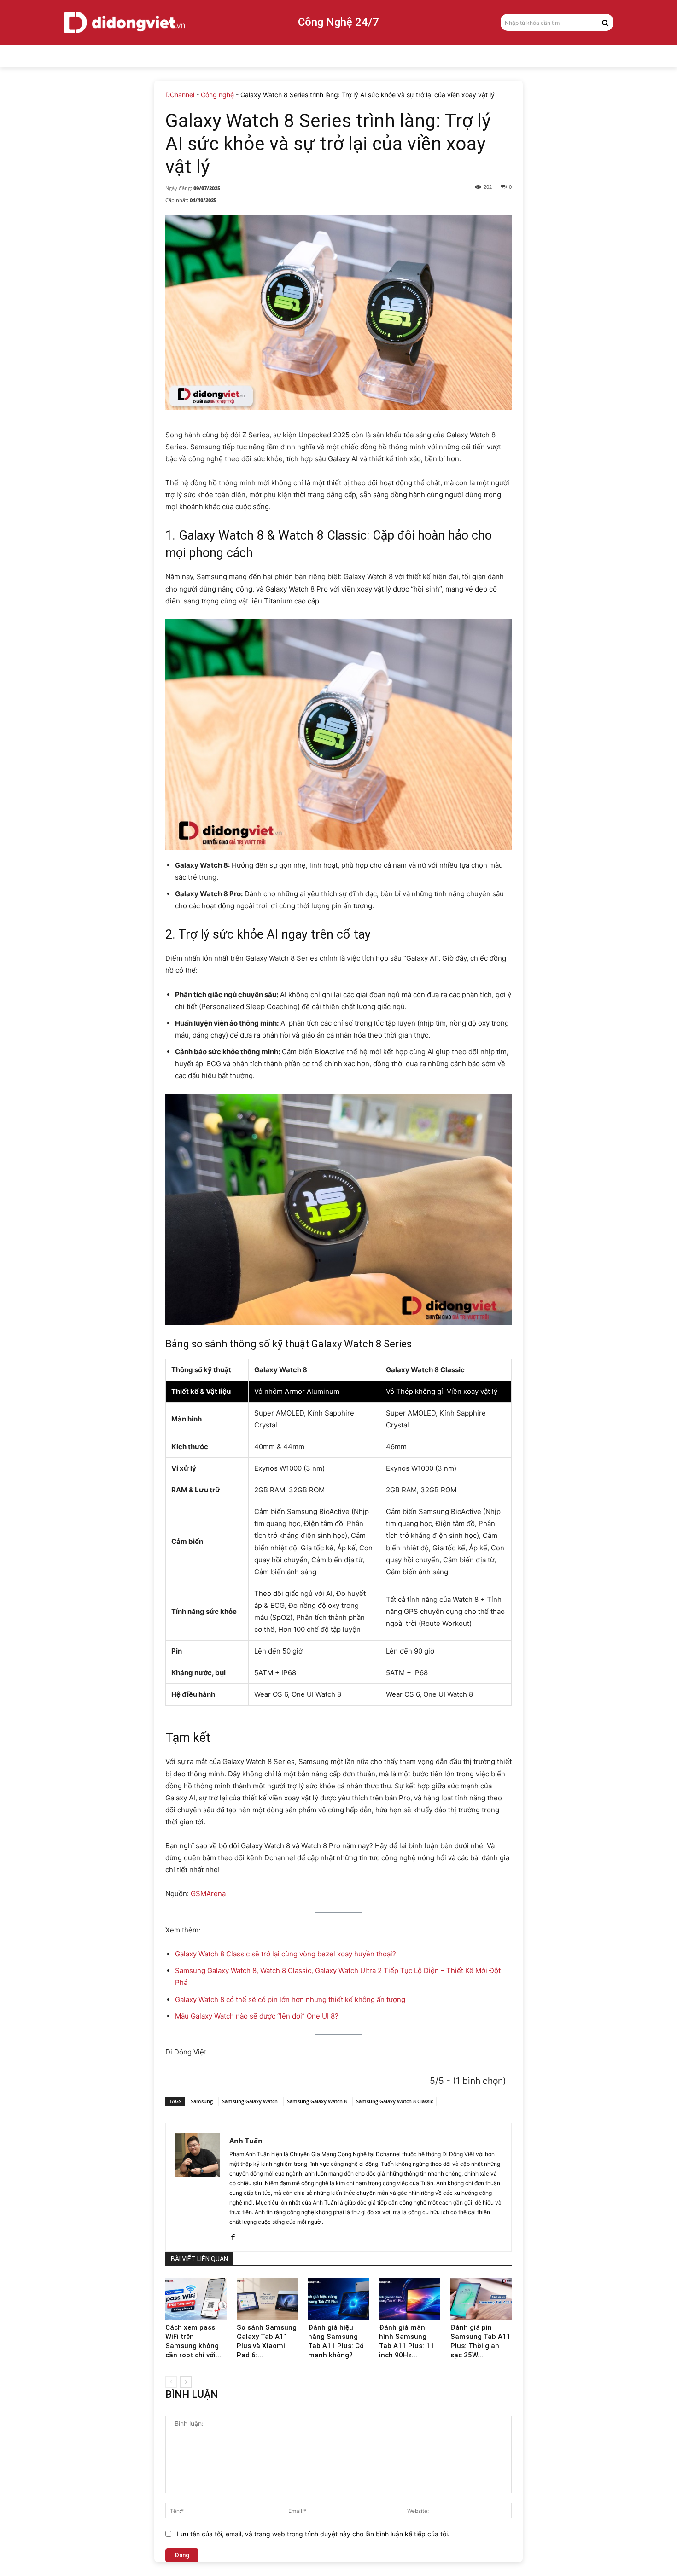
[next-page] (186, 2382)
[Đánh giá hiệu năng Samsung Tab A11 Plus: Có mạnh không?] (339, 2299)
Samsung (202, 2101)
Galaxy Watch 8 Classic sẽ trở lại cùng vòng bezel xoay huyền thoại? (286, 1954)
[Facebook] (233, 2235)
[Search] (605, 22)
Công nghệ (217, 95)
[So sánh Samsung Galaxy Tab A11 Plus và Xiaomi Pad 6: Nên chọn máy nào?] (267, 2299)
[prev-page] (171, 2382)
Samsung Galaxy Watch (250, 2101)
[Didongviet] (124, 22)
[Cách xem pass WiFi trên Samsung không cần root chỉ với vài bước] (196, 2299)
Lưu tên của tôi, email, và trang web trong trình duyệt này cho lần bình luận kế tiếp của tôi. (313, 2534)
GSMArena (208, 1894)
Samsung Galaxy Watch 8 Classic (394, 2101)
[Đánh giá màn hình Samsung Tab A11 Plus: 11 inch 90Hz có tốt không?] (410, 2299)
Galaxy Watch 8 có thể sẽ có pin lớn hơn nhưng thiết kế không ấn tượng (290, 1999)
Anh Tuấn (246, 2141)
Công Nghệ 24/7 (338, 22)
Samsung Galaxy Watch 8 (317, 2101)
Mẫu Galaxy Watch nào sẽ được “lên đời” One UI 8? (257, 2016)
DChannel (180, 95)
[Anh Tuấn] (198, 2187)
